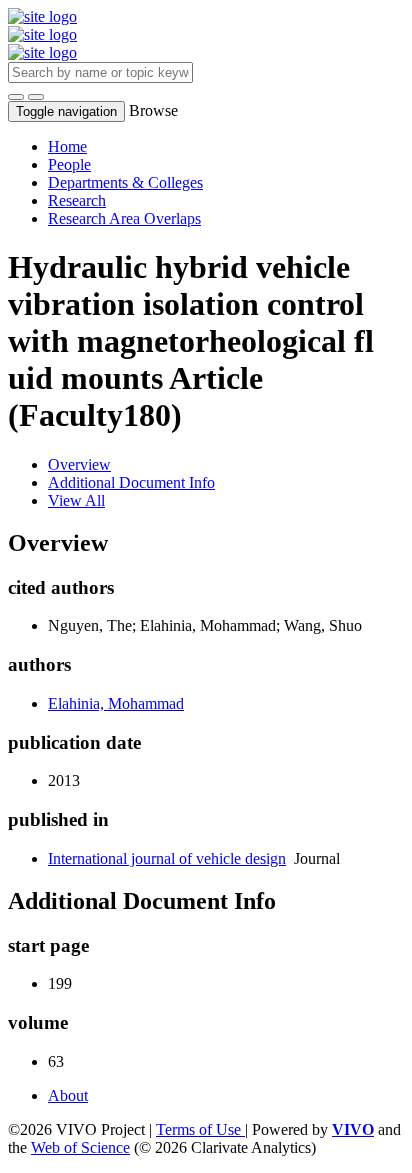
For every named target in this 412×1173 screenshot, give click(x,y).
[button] (16, 97)
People (69, 164)
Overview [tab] (79, 464)
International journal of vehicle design (167, 858)
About (68, 1095)
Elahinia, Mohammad (116, 703)
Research (77, 200)
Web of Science (80, 1147)
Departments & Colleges (125, 182)
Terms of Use (200, 1129)
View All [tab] (76, 500)
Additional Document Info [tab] (131, 482)
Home (67, 146)
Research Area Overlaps (124, 218)
